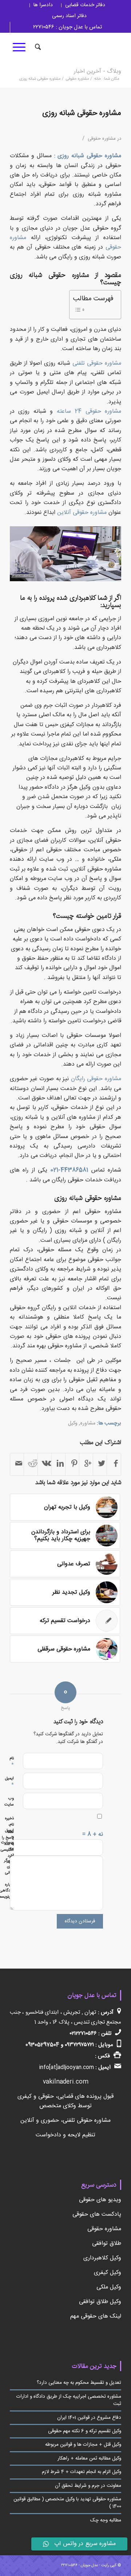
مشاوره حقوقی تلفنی (97, 363)
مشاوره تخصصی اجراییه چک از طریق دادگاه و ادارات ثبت (69, 2400)
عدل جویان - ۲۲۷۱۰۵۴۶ (80, 2565)
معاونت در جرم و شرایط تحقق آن (88, 2486)
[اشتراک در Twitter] (100, 1464)
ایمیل (9, 1782)
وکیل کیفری (108, 2273)
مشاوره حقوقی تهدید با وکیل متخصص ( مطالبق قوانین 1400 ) (67, 2503)
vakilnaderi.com (66, 2082)
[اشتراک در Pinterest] (72, 1464)
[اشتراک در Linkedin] (58, 1464)
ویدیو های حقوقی (100, 2200)
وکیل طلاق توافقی (100, 2302)
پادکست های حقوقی (97, 2214)
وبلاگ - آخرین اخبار (98, 72)
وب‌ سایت (9, 1802)
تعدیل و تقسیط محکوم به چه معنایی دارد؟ (79, 2383)
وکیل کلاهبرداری (102, 2258)
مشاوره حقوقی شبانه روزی (82, 113)
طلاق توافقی (107, 2244)
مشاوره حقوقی (78, 79)
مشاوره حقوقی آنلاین (83, 513)
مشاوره (88, 1423)
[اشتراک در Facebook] (114, 1464)
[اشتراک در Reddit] (31, 1464)
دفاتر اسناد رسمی (69, 16)
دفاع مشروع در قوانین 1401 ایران (89, 2418)
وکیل (73, 1423)
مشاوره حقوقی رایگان (96, 1079)
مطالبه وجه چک (106, 2520)
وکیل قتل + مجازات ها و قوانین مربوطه (83, 2445)
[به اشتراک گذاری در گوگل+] (86, 1464)
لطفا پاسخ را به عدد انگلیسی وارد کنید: (7, 1847)
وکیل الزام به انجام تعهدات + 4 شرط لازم (82, 2472)
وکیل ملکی (109, 2287)
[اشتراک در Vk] (45, 1464)
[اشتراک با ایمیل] (17, 1464)
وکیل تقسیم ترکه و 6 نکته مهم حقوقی (85, 2431)
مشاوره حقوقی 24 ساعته (89, 411)
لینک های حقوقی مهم (96, 2316)
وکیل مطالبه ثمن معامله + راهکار (89, 2458)
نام (12, 1762)
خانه (98, 79)
